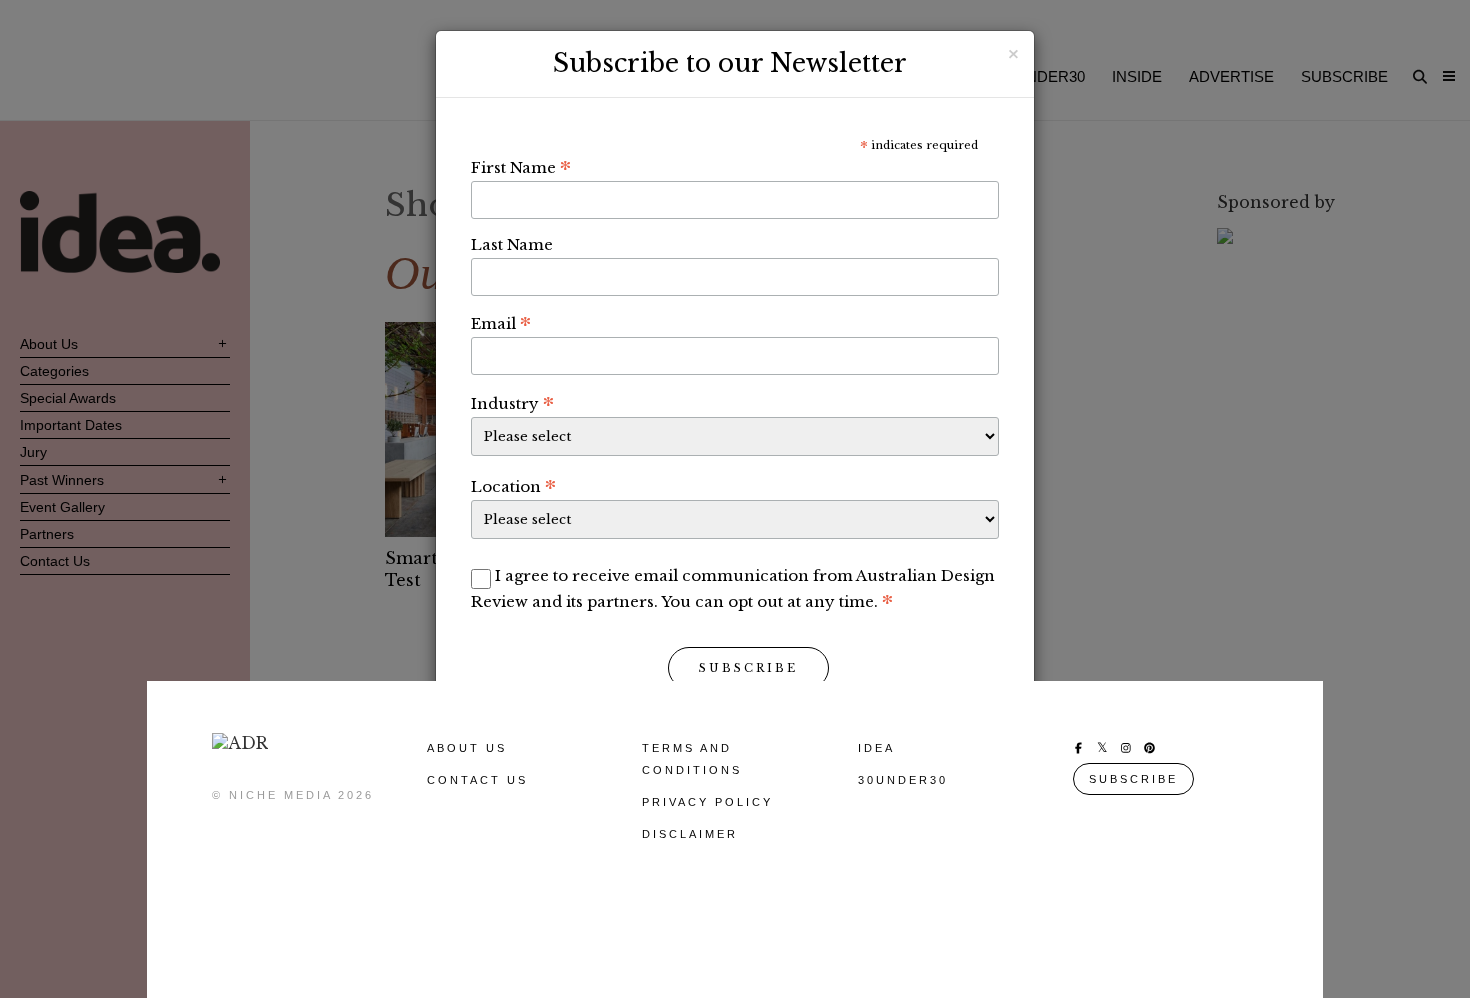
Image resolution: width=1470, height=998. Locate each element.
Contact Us (477, 780)
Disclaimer (690, 834)
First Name (521, 167)
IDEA (876, 748)
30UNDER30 (903, 780)
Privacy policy (707, 802)
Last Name (512, 244)
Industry (512, 403)
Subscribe (748, 668)
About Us (467, 748)
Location (513, 486)
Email (501, 323)
